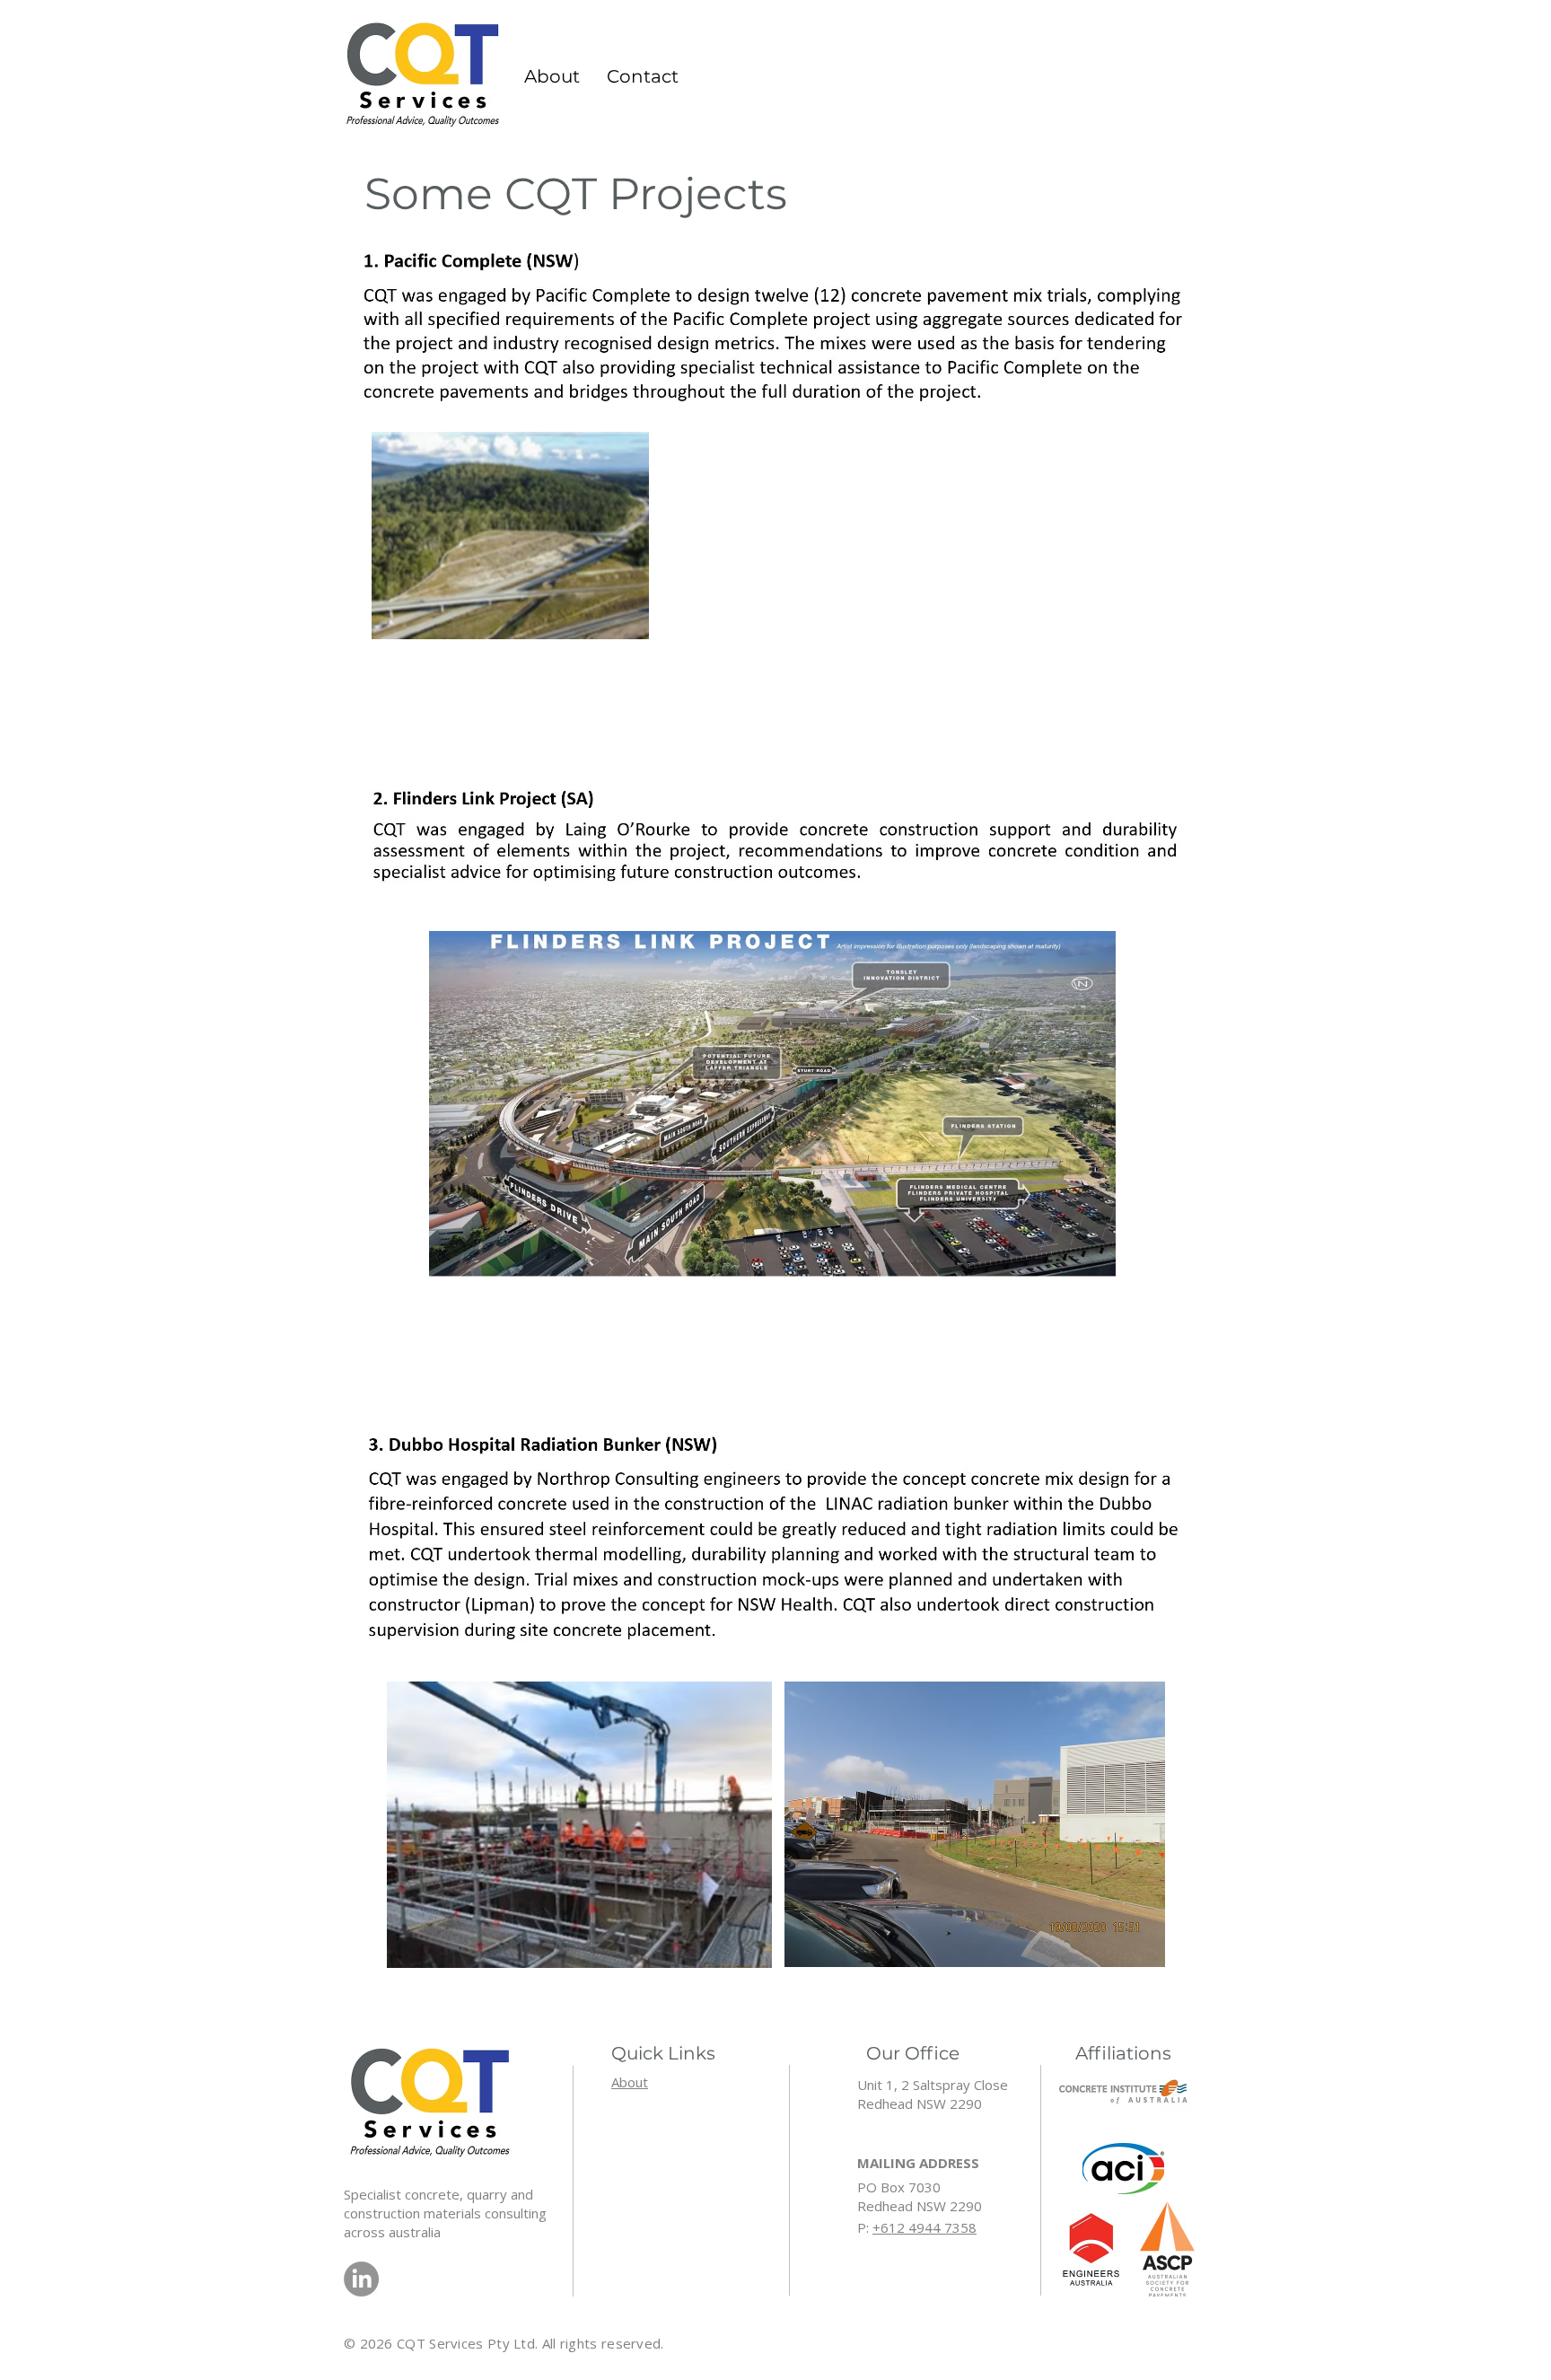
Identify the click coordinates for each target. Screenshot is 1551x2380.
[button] (643, 76)
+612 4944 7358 (924, 2227)
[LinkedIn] (361, 2279)
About (630, 2082)
